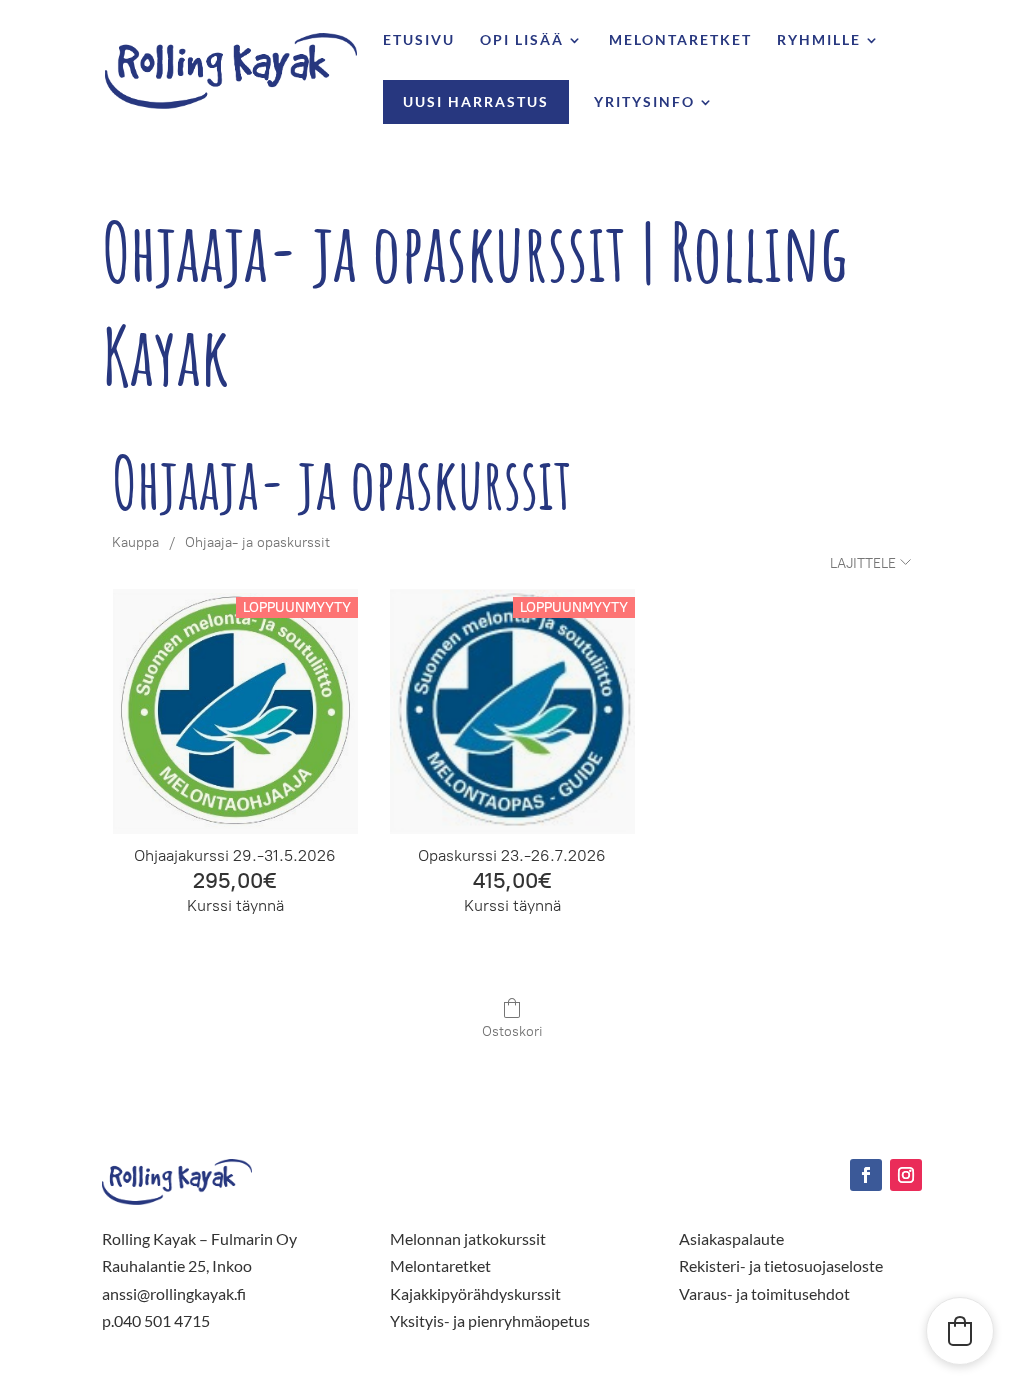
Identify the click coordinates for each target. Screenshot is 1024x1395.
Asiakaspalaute (731, 1238)
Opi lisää (522, 40)
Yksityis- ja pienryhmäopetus (490, 1320)
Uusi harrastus (476, 101)
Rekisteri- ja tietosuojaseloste (781, 1265)
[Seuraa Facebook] (866, 1175)
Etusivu (419, 40)
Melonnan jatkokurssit (468, 1238)
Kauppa (135, 542)
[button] (960, 1331)
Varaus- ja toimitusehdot (764, 1293)
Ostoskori (512, 1031)
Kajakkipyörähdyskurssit (475, 1293)
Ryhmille (819, 40)
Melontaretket (680, 40)
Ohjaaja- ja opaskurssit (257, 542)
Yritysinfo (644, 102)
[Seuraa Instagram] (906, 1175)
